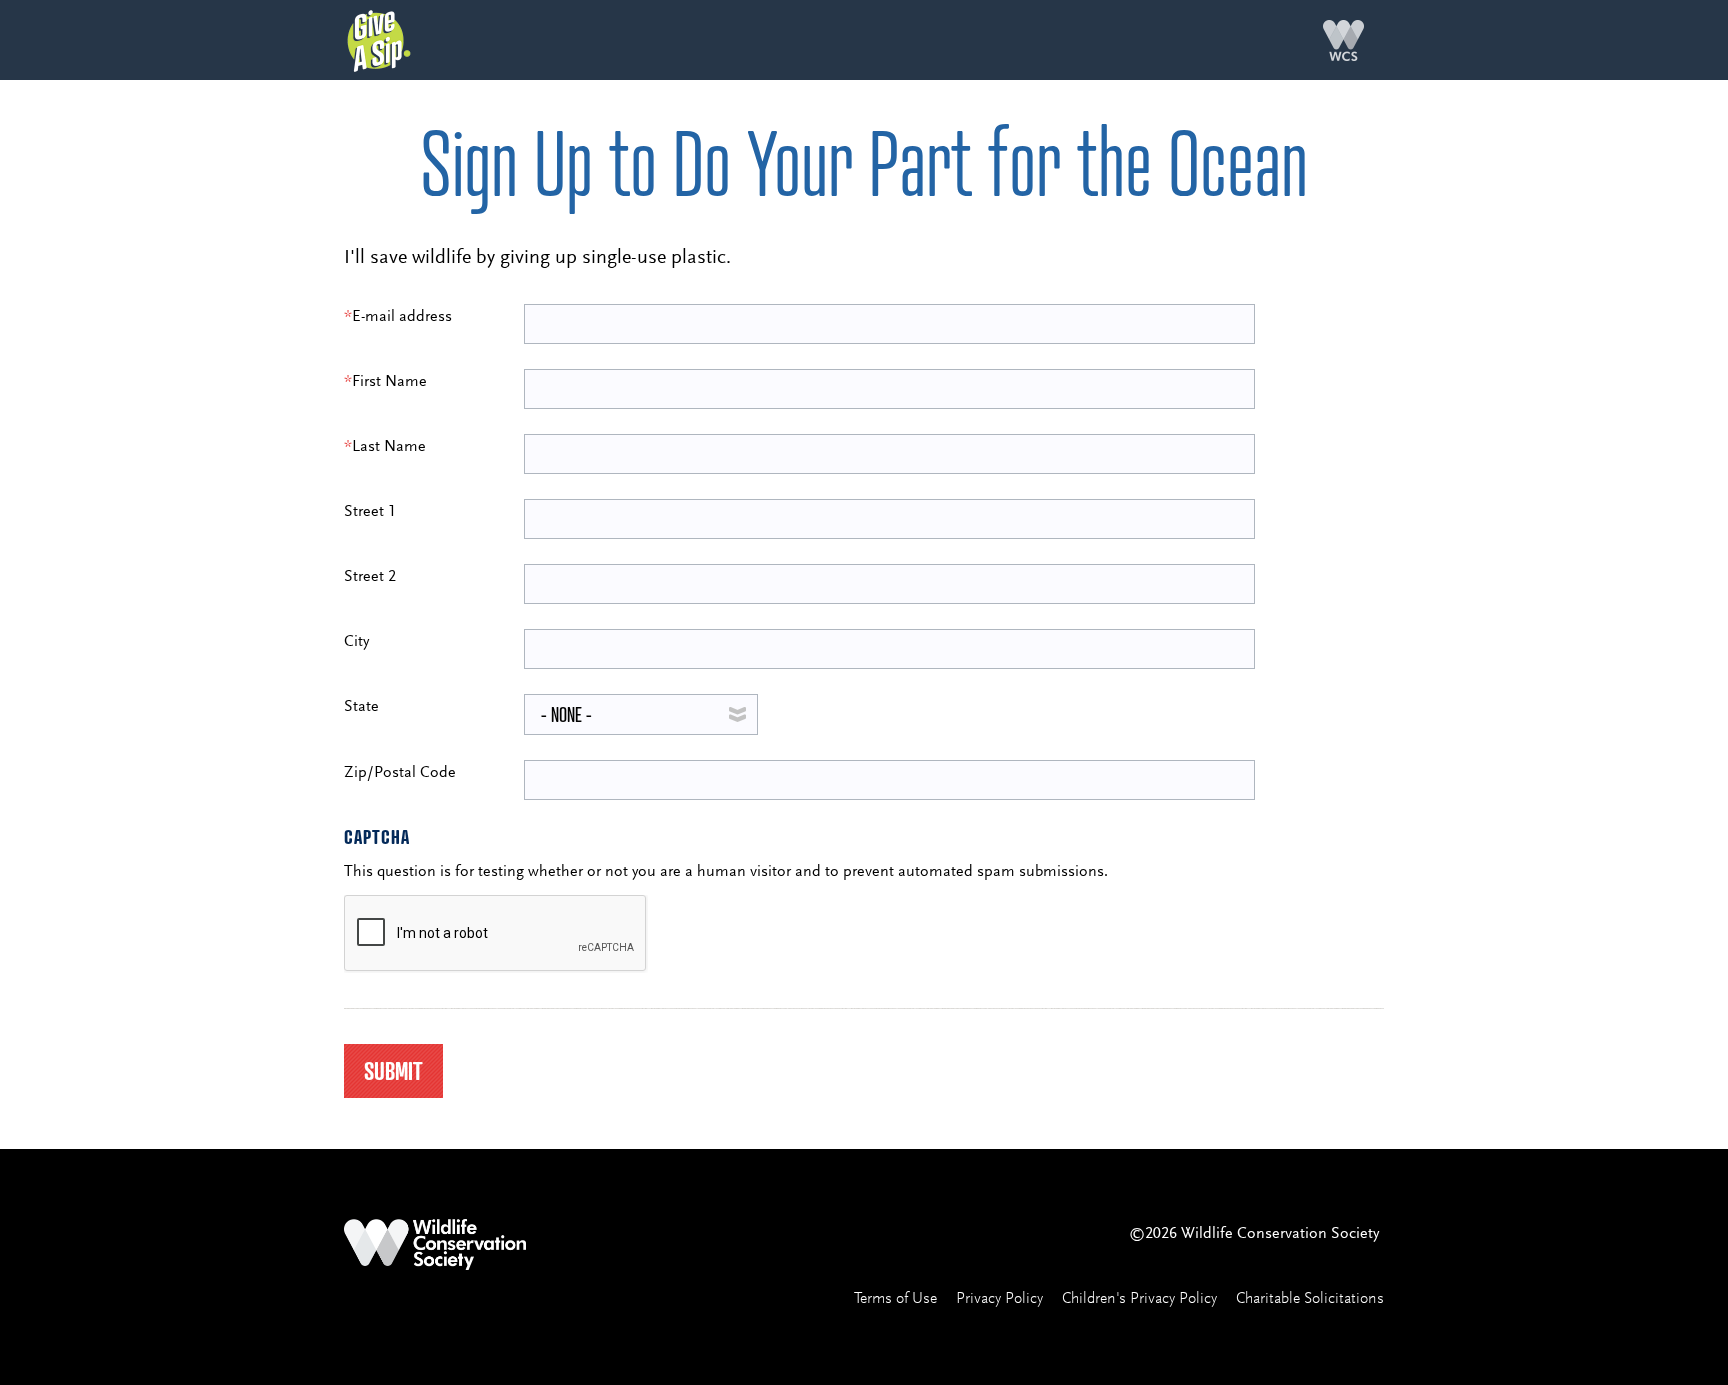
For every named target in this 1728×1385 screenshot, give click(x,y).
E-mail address (398, 317)
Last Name (385, 447)
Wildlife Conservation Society (1343, 40)
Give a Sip (379, 41)
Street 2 (370, 577)
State (361, 707)
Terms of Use (895, 1299)
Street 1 (370, 512)
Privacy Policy (999, 1299)
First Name (385, 382)
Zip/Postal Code (400, 773)
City (356, 642)
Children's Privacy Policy (1139, 1299)
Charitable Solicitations (1310, 1299)
